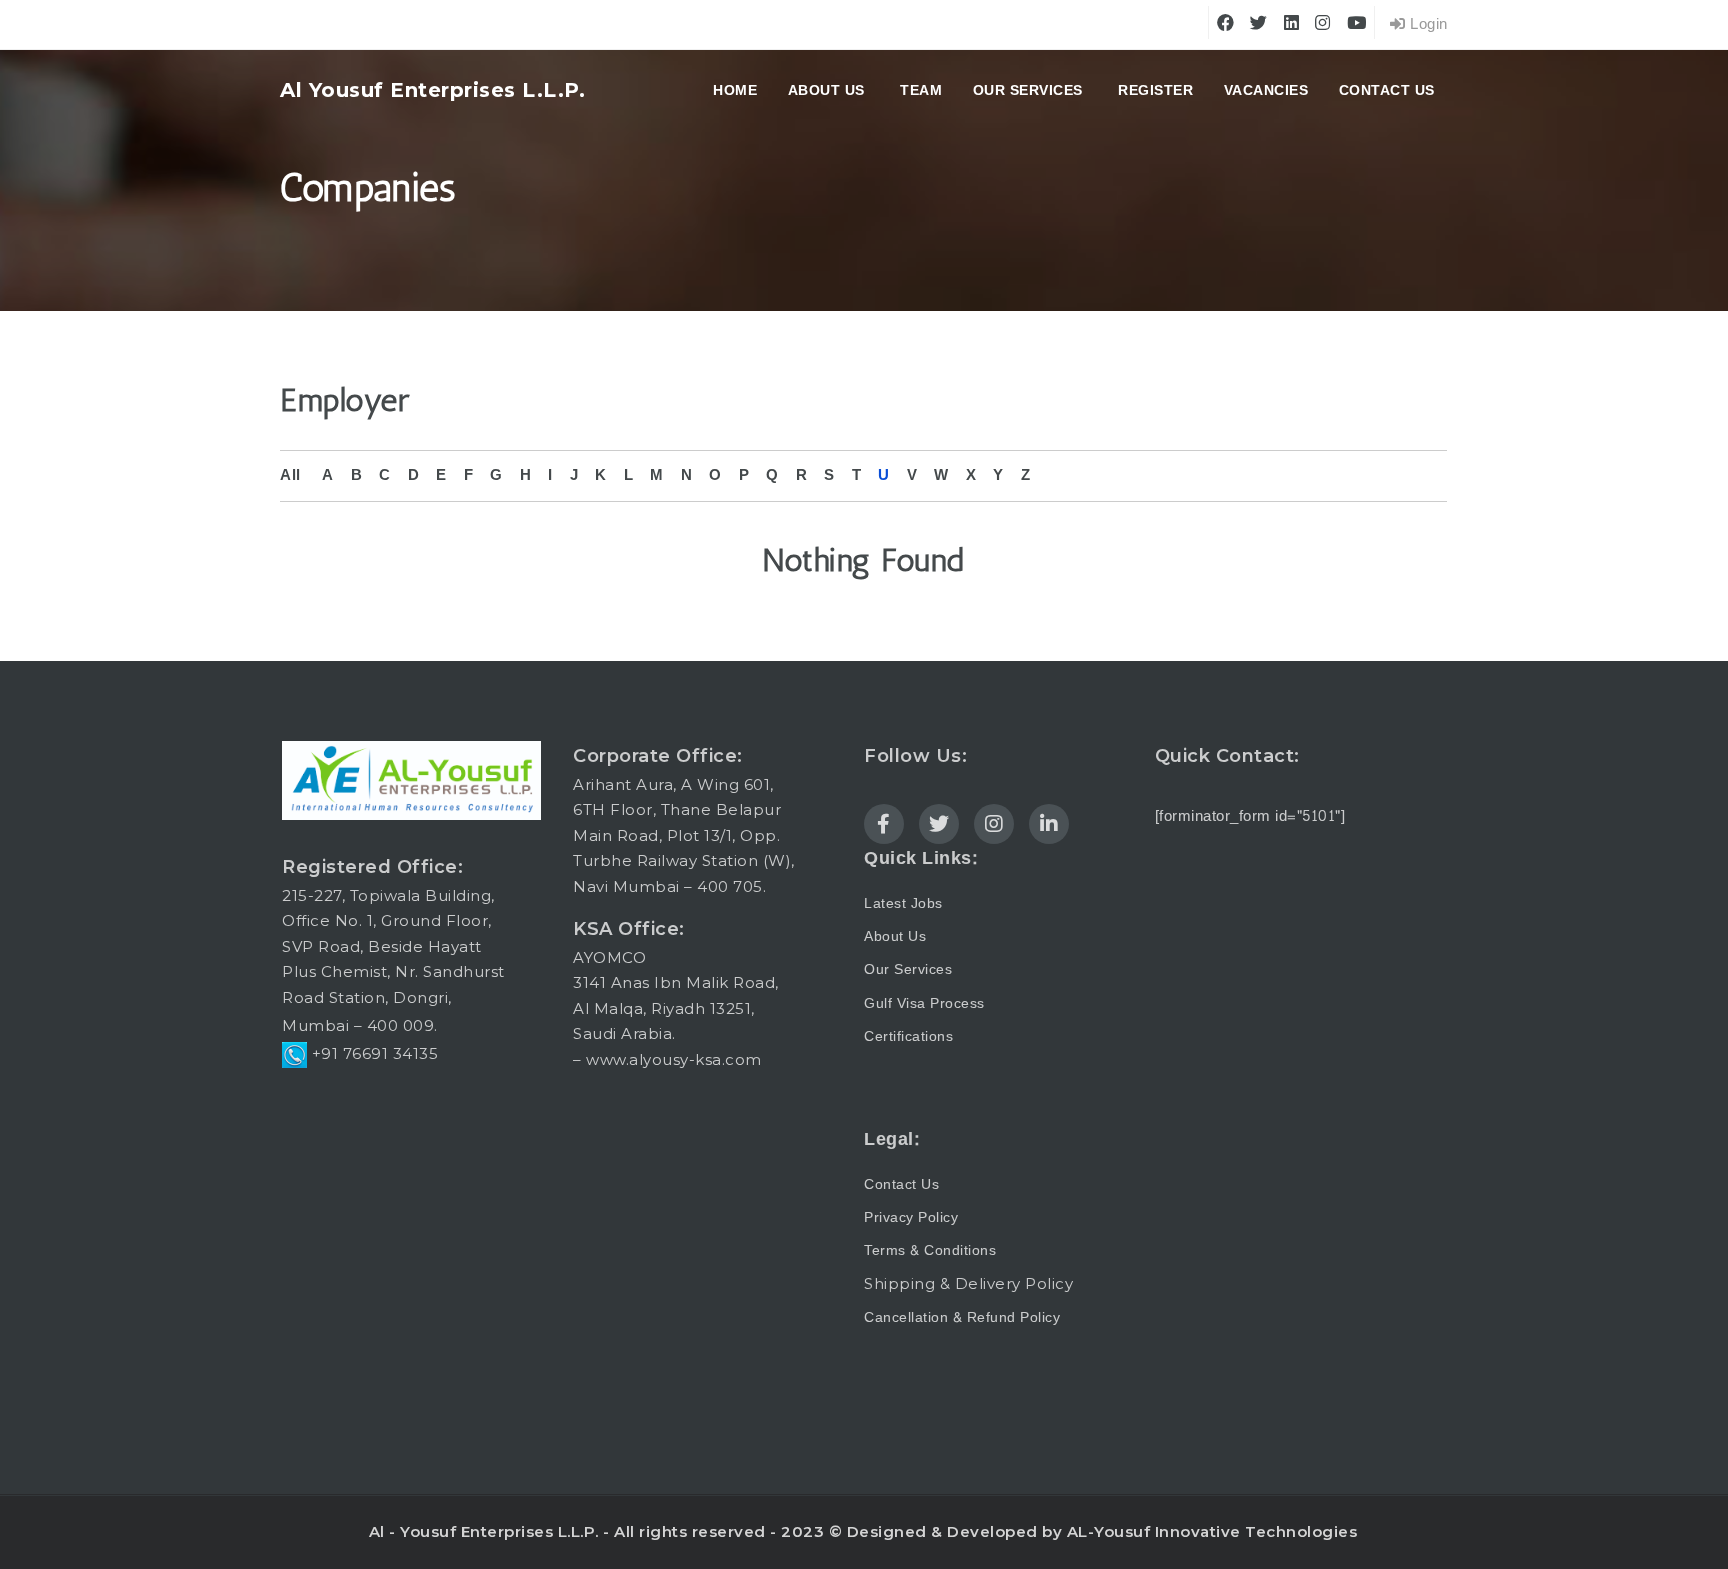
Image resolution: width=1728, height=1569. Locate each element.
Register (1155, 90)
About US (826, 90)
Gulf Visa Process (924, 1003)
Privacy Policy (911, 1217)
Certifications (908, 1036)
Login (1427, 24)
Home (735, 90)
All (290, 475)
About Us (895, 936)
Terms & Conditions (930, 1250)
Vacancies (1266, 90)
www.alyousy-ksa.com (674, 1059)
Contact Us (1387, 90)
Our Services (1028, 90)
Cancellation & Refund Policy (962, 1317)
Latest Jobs (903, 903)
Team (921, 90)
